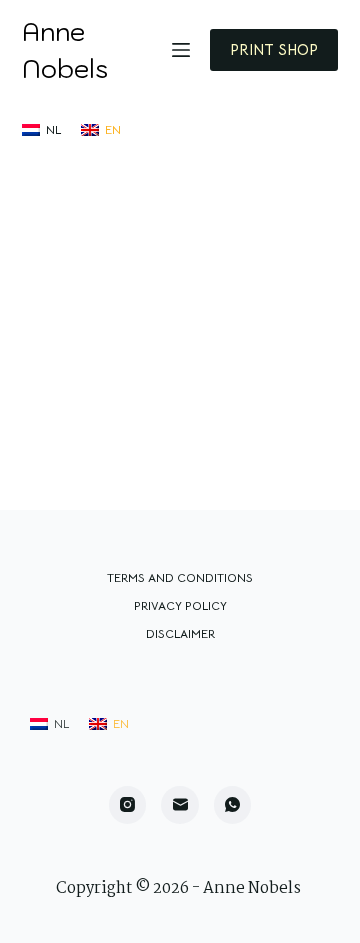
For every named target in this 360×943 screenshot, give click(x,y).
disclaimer (180, 633)
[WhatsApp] (233, 805)
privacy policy (180, 605)
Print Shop (274, 49)
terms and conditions (180, 577)
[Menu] (181, 50)
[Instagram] (128, 805)
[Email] (180, 805)
